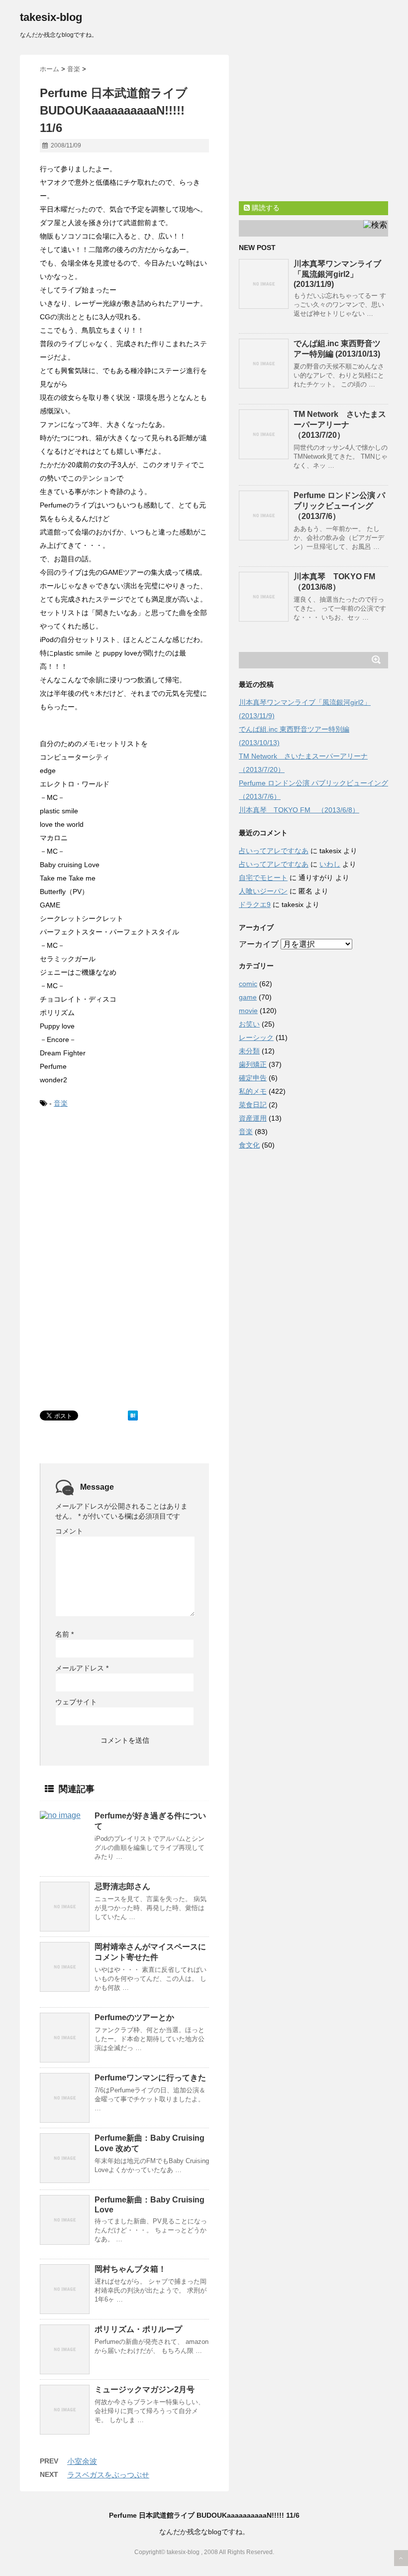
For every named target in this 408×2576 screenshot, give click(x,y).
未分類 (249, 1051)
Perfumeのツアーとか (134, 2017)
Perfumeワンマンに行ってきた (150, 2078)
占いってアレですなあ (274, 851)
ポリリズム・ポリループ (138, 2329)
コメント (69, 1531)
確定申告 (253, 1078)
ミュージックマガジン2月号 (145, 2389)
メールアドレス (82, 1668)
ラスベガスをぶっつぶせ (108, 2475)
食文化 (249, 1145)
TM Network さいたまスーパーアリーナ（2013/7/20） (340, 425)
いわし (330, 864)
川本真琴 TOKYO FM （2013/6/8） (299, 810)
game (248, 997)
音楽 (61, 1103)
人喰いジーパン (263, 891)
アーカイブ (259, 944)
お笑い (249, 1024)
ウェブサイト (76, 1702)
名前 (64, 1634)
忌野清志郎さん (122, 1886)
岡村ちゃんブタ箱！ (130, 2269)
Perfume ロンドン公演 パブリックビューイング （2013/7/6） (339, 506)
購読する (265, 208)
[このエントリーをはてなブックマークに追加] (133, 1416)
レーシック (256, 1037)
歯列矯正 (253, 1064)
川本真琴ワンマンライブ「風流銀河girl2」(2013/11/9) (337, 274)
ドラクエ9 (255, 904)
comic (248, 984)
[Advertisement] (114, 1192)
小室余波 (82, 2461)
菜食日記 (253, 1105)
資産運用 (253, 1118)
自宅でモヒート (263, 878)
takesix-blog (51, 17)
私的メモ (253, 1091)
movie (248, 1011)
